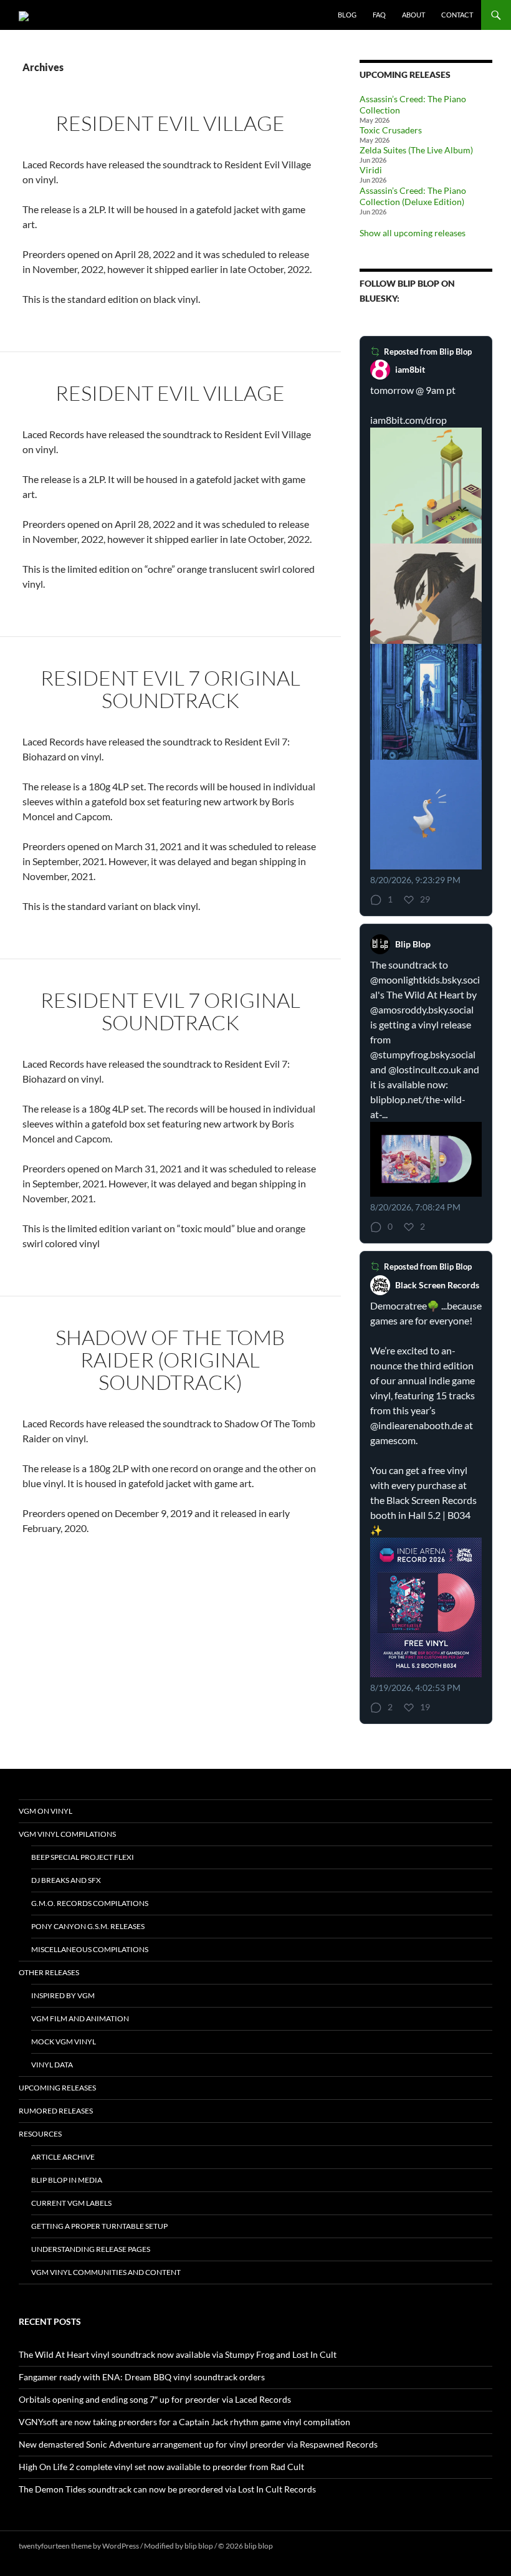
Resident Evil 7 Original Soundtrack (170, 689)
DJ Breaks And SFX (66, 1880)
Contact (457, 15)
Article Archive (63, 2157)
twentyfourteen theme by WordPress (79, 2546)
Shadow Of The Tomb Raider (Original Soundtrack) (170, 1360)
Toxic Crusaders (391, 130)
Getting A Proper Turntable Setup (99, 2226)
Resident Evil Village (170, 123)
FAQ (379, 15)
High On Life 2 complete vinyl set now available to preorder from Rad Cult (161, 2467)
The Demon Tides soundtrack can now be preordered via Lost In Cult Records (167, 2489)
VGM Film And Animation (80, 2018)
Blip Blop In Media (67, 2180)
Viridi (371, 170)
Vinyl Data (52, 2065)
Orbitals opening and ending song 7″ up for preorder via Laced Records (155, 2399)
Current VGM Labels (71, 2203)
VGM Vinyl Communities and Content (106, 2272)
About (413, 15)
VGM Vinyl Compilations (67, 1834)
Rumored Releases (56, 2111)
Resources (40, 2134)
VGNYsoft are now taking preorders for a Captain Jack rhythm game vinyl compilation (184, 2422)
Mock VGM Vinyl (64, 2042)
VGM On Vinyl (45, 1811)
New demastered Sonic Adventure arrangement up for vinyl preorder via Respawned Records (198, 2444)
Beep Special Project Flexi (83, 1857)
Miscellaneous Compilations (90, 1949)
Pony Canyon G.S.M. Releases (88, 1926)
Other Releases (49, 1972)
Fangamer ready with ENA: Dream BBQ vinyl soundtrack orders (142, 2377)
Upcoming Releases (57, 2088)
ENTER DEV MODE (306, 2546)
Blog (347, 15)
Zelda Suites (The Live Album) (416, 150)
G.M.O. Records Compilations (90, 1903)
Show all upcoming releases (413, 233)
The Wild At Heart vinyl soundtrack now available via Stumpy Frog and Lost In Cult (178, 2354)
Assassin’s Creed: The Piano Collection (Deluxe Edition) (413, 196)
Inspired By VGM (63, 1995)
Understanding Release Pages (91, 2249)
